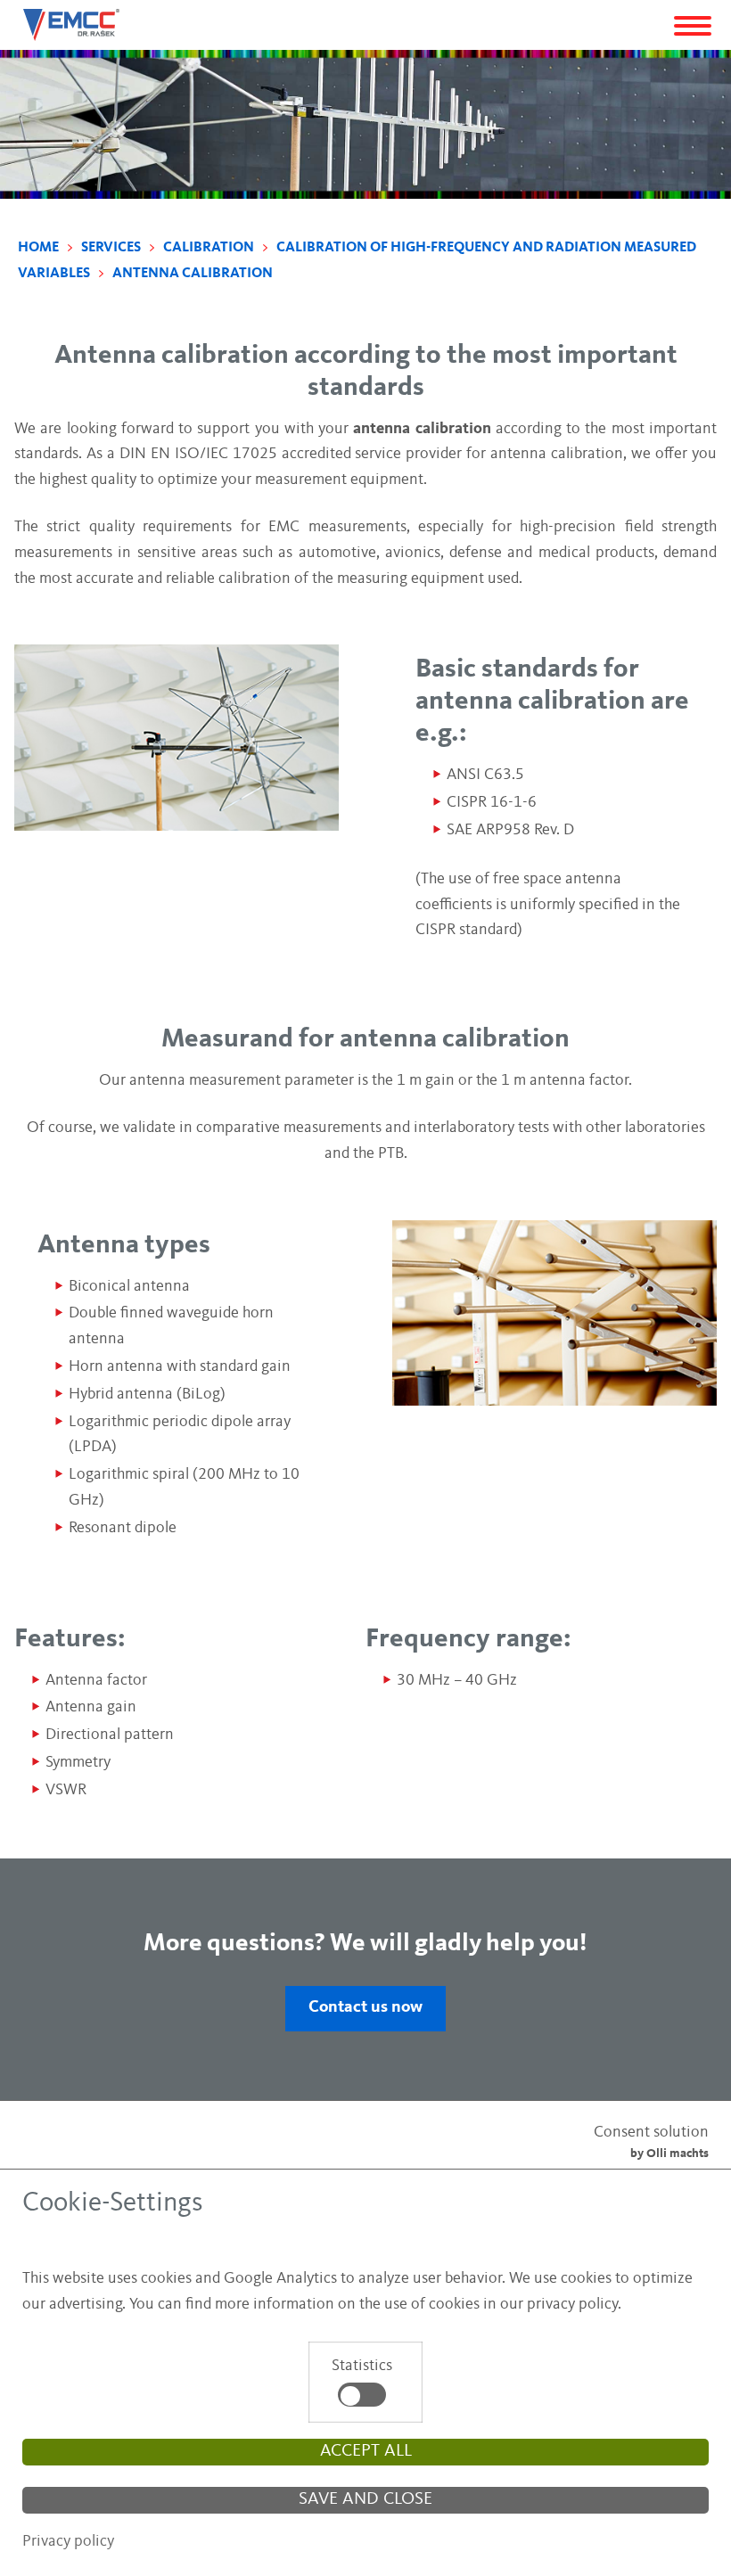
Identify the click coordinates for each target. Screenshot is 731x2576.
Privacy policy (68, 2541)
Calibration (210, 248)
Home (40, 248)
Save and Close (365, 2499)
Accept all (366, 2451)
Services (112, 248)
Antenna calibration (193, 274)
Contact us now (365, 2008)
